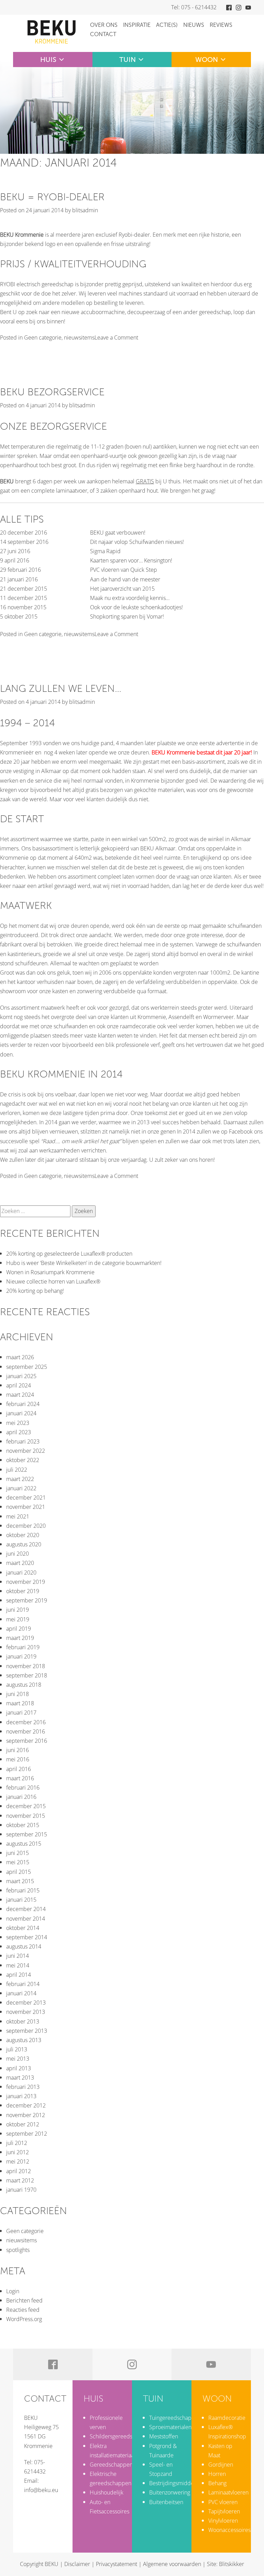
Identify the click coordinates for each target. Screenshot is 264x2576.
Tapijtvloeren (224, 2511)
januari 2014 (21, 1993)
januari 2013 (21, 2096)
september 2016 (27, 1741)
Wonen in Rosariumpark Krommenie (50, 1272)
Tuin (128, 60)
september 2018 (27, 1675)
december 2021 (26, 1498)
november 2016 (26, 1731)
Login (13, 2291)
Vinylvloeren (223, 2521)
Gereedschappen (111, 2465)
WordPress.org (24, 2319)
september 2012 (27, 2134)
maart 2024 (20, 1395)
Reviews (221, 25)
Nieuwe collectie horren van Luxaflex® (53, 1281)
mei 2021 (18, 1516)
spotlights (18, 2250)
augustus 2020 (24, 1544)
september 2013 (27, 2031)
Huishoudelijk (107, 2492)
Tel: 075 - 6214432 (194, 7)
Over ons (104, 25)
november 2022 (26, 1451)
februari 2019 (23, 1647)
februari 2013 (23, 2087)
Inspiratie (137, 25)
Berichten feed (24, 2300)
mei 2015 (18, 1862)
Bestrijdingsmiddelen (175, 2483)
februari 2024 (23, 1404)
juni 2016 (18, 1750)
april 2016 (19, 1769)
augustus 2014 (24, 1946)
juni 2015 (18, 1853)
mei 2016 (18, 1759)
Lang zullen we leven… (61, 689)
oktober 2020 (23, 1535)
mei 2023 (18, 1423)
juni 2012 (18, 2152)
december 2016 (26, 1722)
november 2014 (26, 1919)
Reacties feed (23, 2310)
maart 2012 (20, 2180)
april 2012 (19, 2171)
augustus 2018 (24, 1685)
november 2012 (26, 2115)
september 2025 (27, 1367)
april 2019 (19, 1629)
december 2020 (26, 1526)
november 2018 (26, 1666)
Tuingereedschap (170, 2418)
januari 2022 (21, 1488)
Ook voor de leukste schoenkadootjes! (136, 607)
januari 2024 (21, 1413)
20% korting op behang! (35, 1291)
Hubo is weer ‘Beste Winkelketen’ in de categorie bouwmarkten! (84, 1263)
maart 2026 (20, 1357)
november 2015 (26, 1816)
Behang (217, 2483)
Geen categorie (43, 337)
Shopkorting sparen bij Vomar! (127, 616)
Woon (207, 60)
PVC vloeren (223, 2502)
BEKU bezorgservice (52, 392)
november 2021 (26, 1507)
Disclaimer (77, 2564)
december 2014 (26, 1909)
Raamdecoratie (227, 2418)
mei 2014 (18, 1965)
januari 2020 (21, 1573)
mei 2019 (18, 1619)
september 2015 (27, 1834)
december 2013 (26, 2003)
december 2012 (26, 2105)
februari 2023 (23, 1441)
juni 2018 (18, 1694)
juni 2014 (18, 1956)
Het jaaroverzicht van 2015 (122, 589)
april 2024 (19, 1385)
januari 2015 (21, 1900)
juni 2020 (18, 1554)
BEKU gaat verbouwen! (118, 533)
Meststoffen (164, 2436)
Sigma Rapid (105, 551)
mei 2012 (18, 2161)
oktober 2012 (23, 2124)
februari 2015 (23, 1890)
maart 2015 (20, 1881)
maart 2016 (20, 1778)
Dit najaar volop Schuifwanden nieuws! (137, 542)
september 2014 (27, 1937)
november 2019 (26, 1582)
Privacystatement (117, 2564)
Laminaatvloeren (228, 2492)
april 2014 (19, 1975)
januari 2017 (21, 1713)
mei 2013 (18, 2059)
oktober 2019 (23, 1591)
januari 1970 (21, 2190)
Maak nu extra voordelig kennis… (130, 598)
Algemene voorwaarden (172, 2564)
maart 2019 (20, 1638)
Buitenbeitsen (166, 2502)
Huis (48, 60)
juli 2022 (17, 1470)
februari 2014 (23, 1984)
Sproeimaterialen (170, 2427)
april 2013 (19, 2068)
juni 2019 (18, 1610)
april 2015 (19, 1872)
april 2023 (19, 1432)
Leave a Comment (116, 337)
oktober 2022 (23, 1460)
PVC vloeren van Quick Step (124, 570)
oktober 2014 (23, 1928)
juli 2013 (17, 2049)
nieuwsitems (79, 337)
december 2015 (26, 1806)
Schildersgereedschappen (122, 2436)
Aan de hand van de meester (125, 579)
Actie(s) (167, 25)
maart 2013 (20, 2078)
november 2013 (26, 2012)
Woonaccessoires (229, 2530)
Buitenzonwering (170, 2492)
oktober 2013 (23, 2021)
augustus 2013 (24, 2040)
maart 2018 (20, 1703)
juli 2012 (17, 2143)
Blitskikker (232, 2564)
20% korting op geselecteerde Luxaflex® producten (69, 1254)
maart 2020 (20, 1563)
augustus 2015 (24, 1844)
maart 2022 (20, 1479)
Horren (217, 2474)
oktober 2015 (23, 1825)
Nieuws (194, 25)
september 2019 (27, 1600)
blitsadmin (85, 210)
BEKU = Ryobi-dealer (52, 197)
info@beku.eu (41, 2490)
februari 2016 (23, 1788)
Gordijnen (221, 2465)
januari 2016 (21, 1797)
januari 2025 (21, 1376)
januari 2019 (21, 1656)
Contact (103, 34)
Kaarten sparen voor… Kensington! (131, 560)
